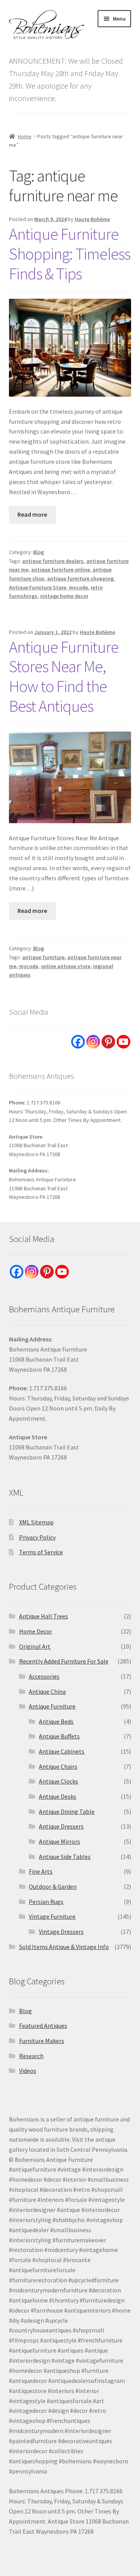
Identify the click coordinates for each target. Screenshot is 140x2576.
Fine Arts (41, 1871)
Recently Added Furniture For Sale (64, 1661)
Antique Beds (56, 1721)
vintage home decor (64, 596)
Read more (32, 514)
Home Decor (36, 1631)
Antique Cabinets (62, 1751)
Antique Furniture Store (38, 587)
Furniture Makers (42, 2041)
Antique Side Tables (65, 1857)
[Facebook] (78, 1042)
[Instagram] (93, 1042)
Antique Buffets (59, 1736)
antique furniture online (60, 570)
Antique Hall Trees (44, 1616)
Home (25, 136)
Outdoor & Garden (53, 1886)
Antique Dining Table (67, 1811)
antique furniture (43, 957)
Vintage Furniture (52, 1916)
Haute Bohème (92, 219)
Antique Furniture (52, 1706)
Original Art (35, 1646)
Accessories (44, 1676)
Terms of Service (41, 1552)
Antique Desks (58, 1796)
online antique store (66, 966)
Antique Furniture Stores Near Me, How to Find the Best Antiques (64, 677)
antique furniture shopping (80, 578)
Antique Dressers (61, 1826)
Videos (28, 2071)
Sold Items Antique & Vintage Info (64, 1947)
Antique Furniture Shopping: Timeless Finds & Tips (70, 254)
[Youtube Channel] (123, 1042)
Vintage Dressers (61, 1932)
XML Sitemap (36, 1522)
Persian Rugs (46, 1902)
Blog (38, 552)
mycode (78, 587)
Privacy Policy (37, 1537)
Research (31, 2056)
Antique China (47, 1691)
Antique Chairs (58, 1766)
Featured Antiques (43, 2026)
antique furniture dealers (53, 561)
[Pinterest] (108, 1042)
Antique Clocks (59, 1781)
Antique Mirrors (59, 1841)
